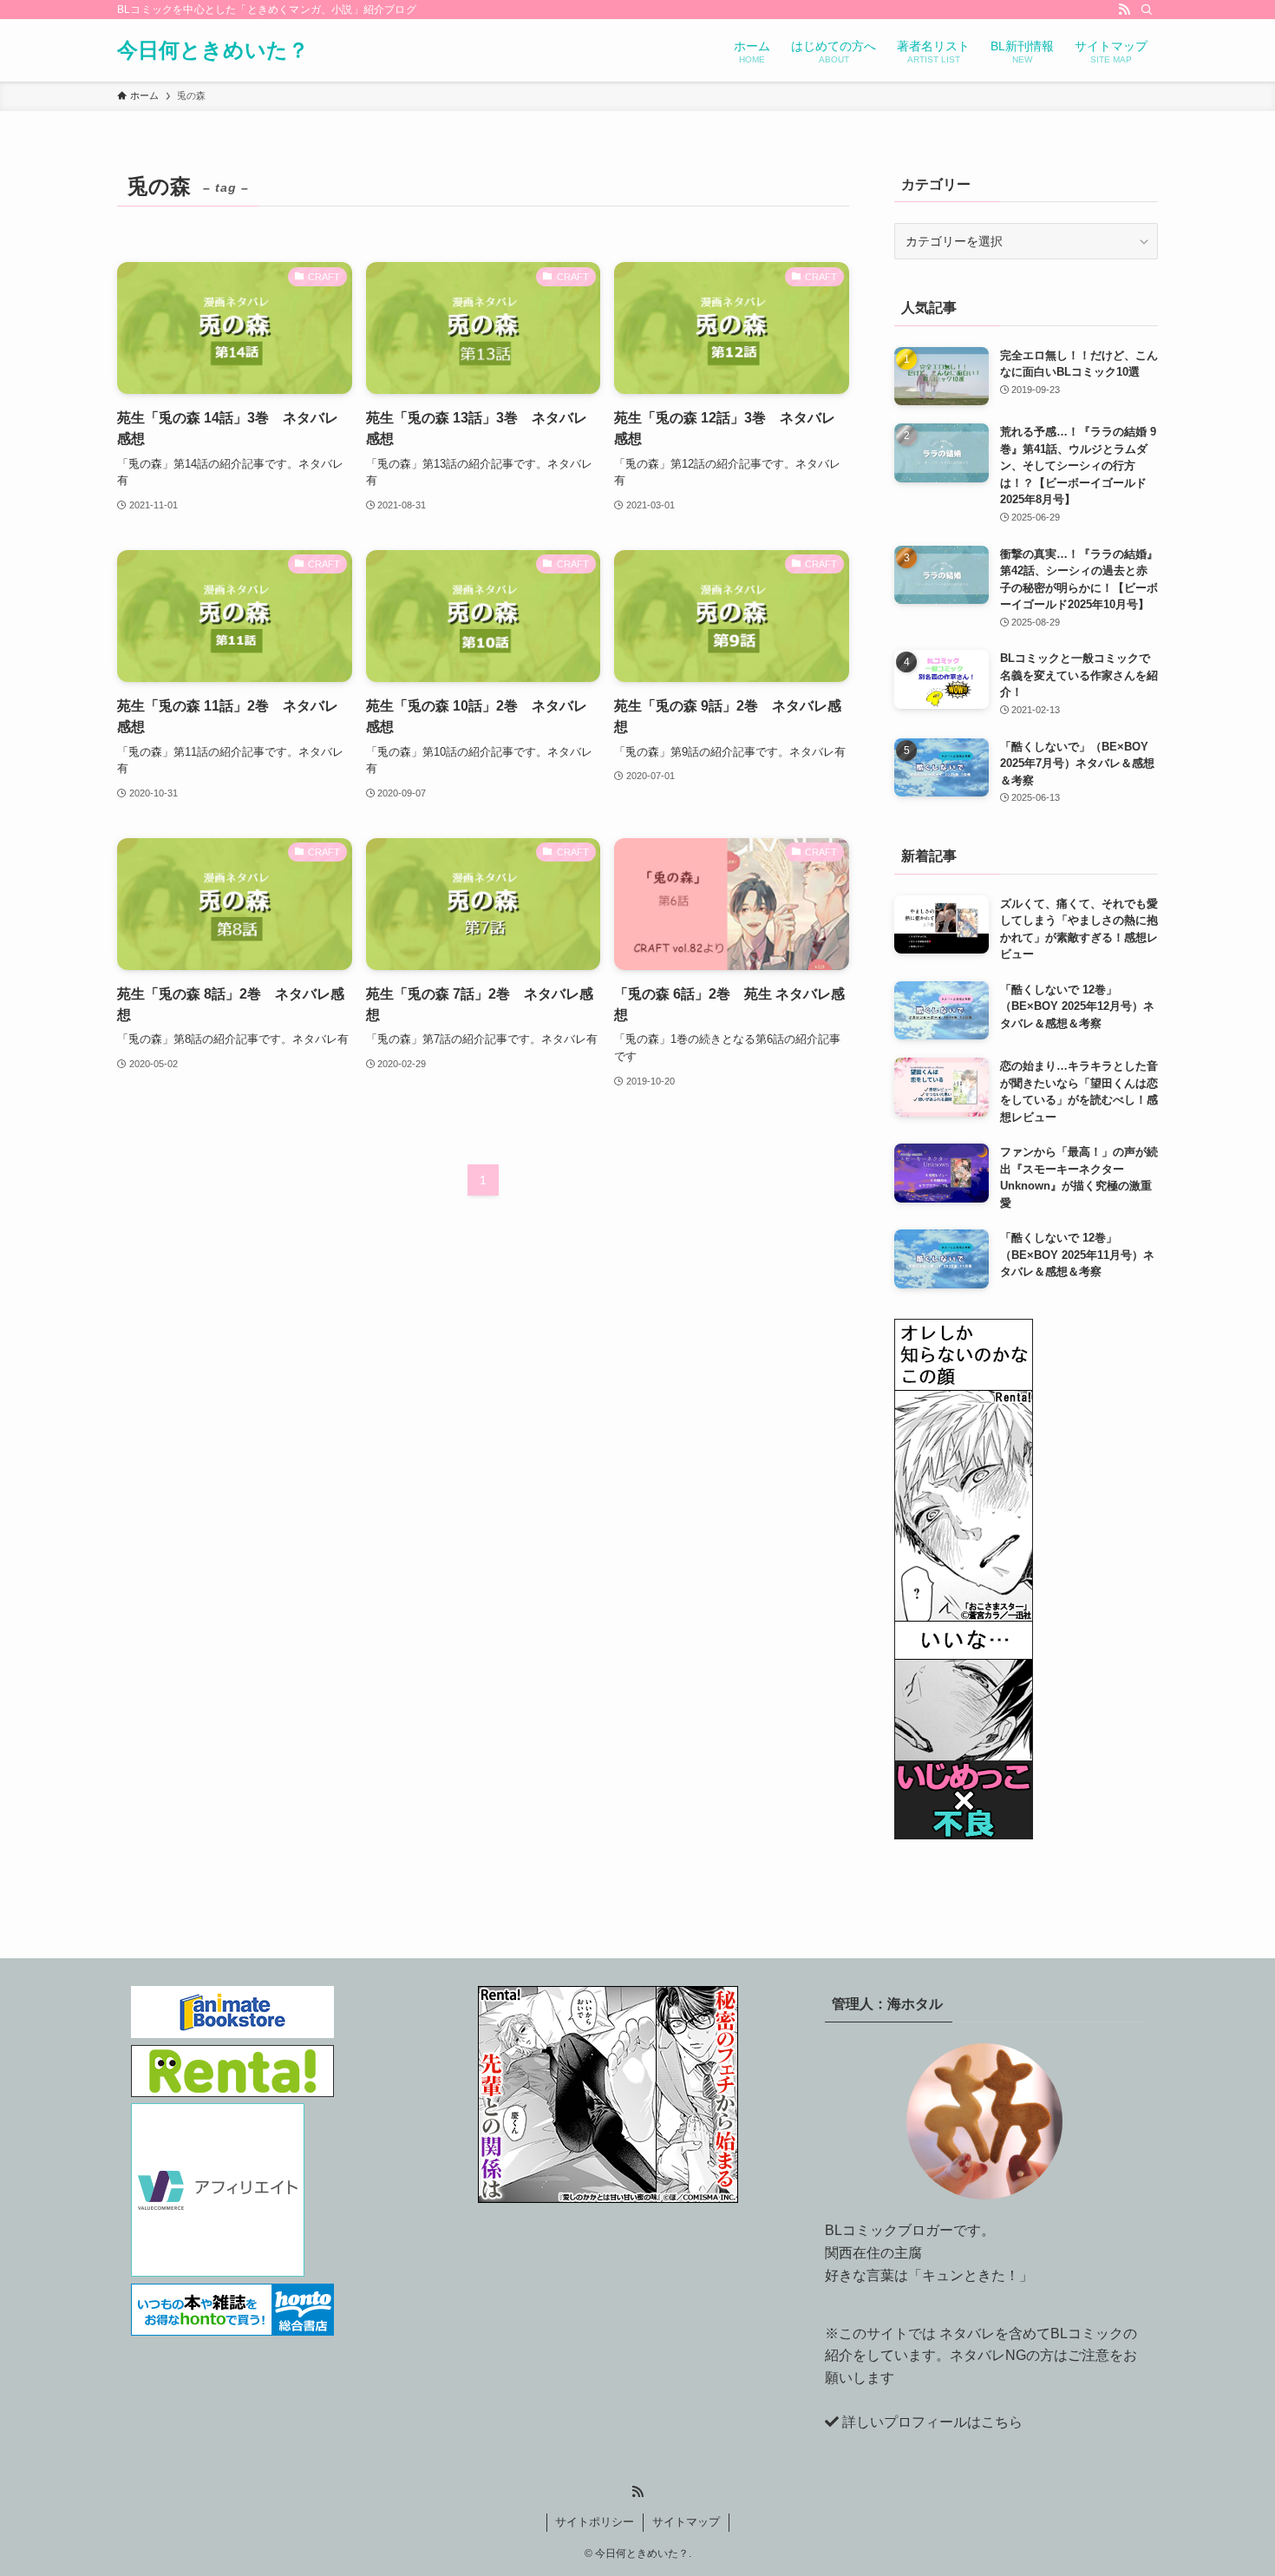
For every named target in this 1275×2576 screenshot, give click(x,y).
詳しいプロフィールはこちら (932, 2422)
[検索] (1147, 10)
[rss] (1124, 10)
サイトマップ (686, 2522)
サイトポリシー (595, 2522)
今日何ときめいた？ (213, 50)
